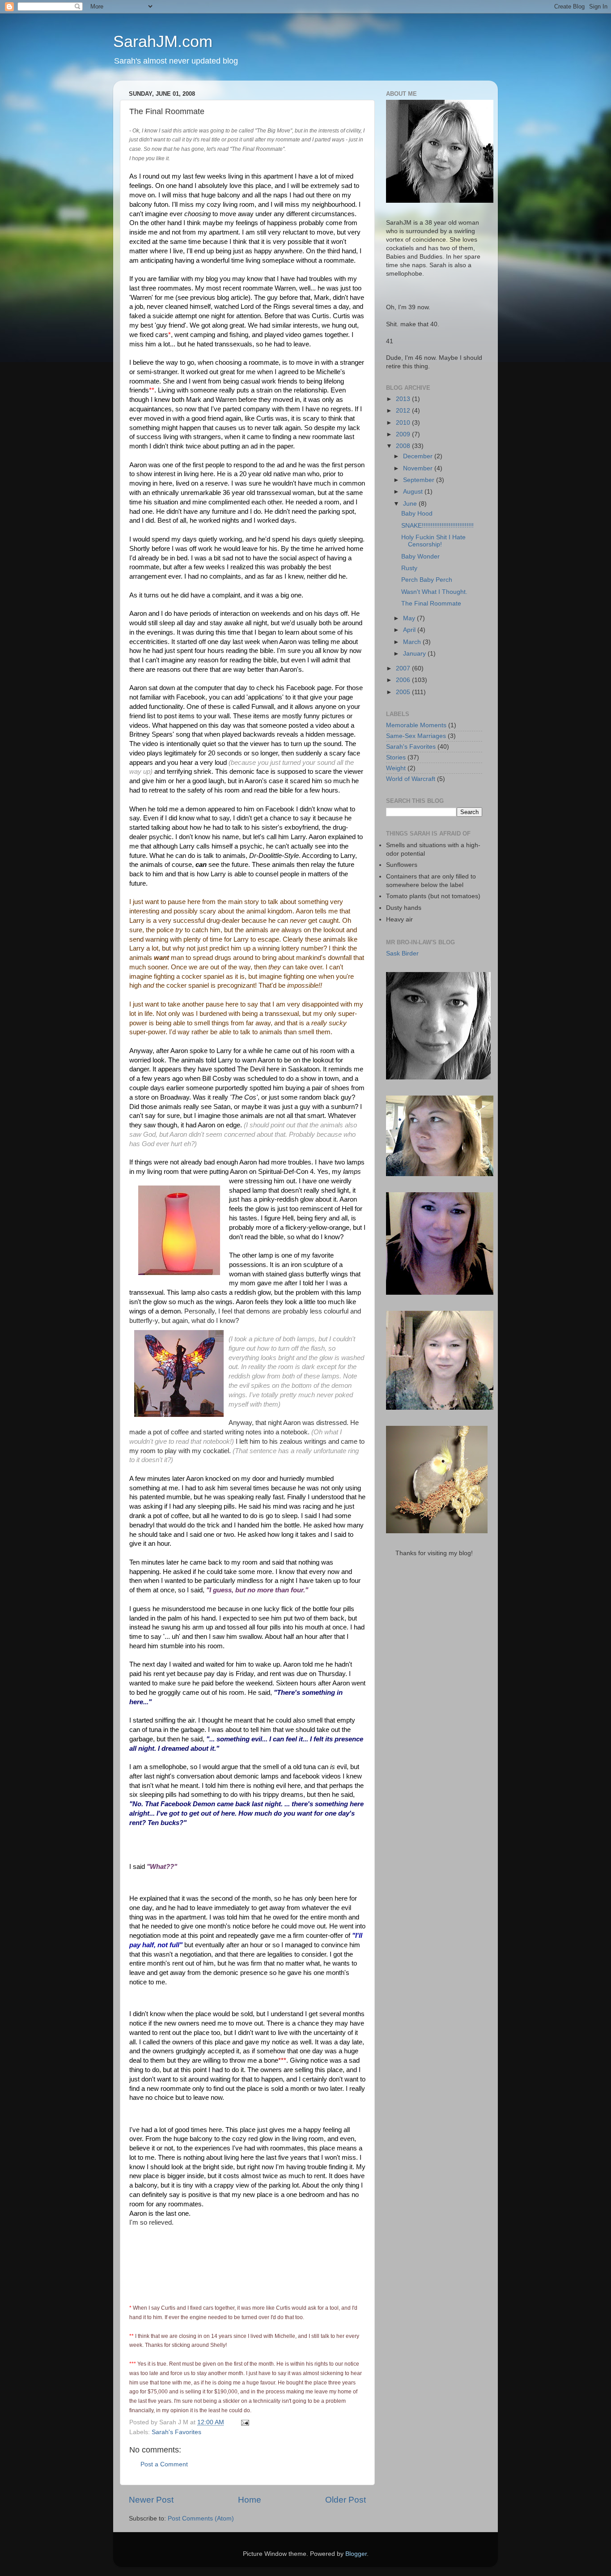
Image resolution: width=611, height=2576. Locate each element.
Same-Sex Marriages (416, 736)
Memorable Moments (416, 725)
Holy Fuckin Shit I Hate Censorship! (433, 541)
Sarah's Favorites (176, 2432)
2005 (404, 692)
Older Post (346, 2500)
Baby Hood (417, 514)
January (415, 654)
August (414, 492)
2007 (404, 668)
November (419, 468)
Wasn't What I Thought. (434, 592)
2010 (404, 423)
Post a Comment (164, 2464)
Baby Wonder (420, 557)
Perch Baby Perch (427, 580)
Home (250, 2500)
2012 (404, 411)
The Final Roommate (431, 603)
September (420, 480)
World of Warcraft (411, 779)
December (419, 456)
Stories (396, 757)
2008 (404, 446)
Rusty (409, 568)
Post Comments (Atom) (201, 2518)
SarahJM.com (163, 41)
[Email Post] (244, 2422)
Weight (396, 768)
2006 (404, 680)
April (410, 630)
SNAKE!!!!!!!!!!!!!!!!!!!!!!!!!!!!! (437, 526)
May (410, 618)
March (413, 642)
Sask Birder (402, 953)
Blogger (356, 2554)
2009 (404, 434)
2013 (404, 399)
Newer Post (151, 2500)
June (411, 504)
